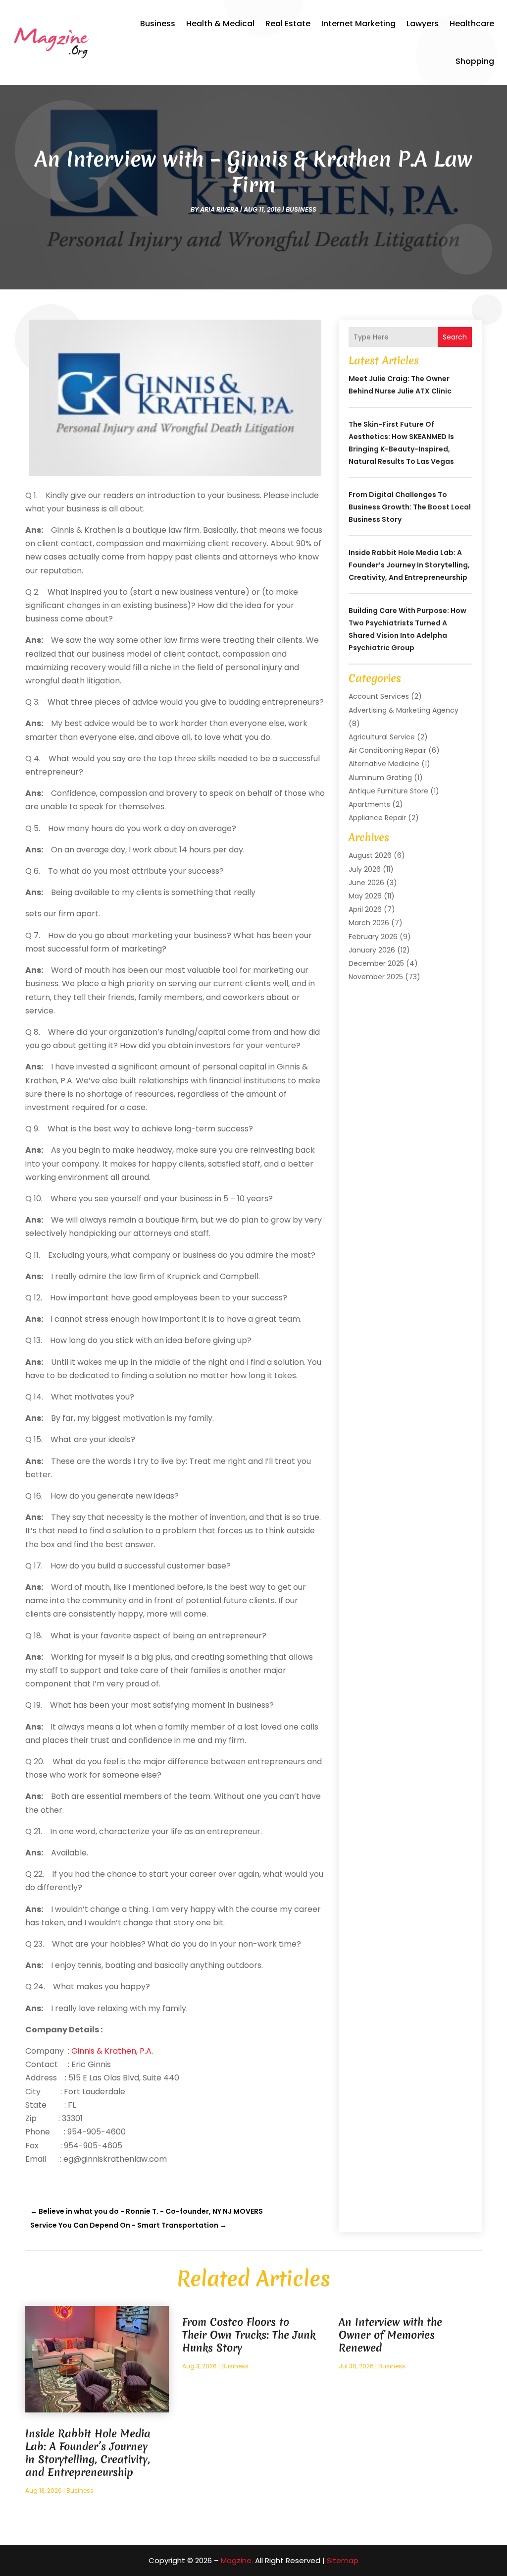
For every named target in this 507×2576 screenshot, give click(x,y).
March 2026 (369, 923)
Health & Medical (220, 24)
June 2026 (366, 883)
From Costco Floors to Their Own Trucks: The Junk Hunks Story (249, 2335)
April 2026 (365, 909)
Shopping (475, 61)
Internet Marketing (358, 24)
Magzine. (237, 2560)
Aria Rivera (219, 209)
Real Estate (288, 24)
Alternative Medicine (384, 764)
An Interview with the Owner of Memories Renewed (390, 2335)
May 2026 (365, 896)
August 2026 (370, 855)
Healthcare (472, 24)
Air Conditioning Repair (387, 750)
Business (158, 24)
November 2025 (376, 977)
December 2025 (376, 963)
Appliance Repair (377, 818)
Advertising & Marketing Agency (404, 710)
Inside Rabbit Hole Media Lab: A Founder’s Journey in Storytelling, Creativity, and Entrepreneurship (409, 565)
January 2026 (372, 950)
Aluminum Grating (380, 778)
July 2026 (365, 869)
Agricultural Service (382, 737)
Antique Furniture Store (388, 791)
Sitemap (343, 2560)
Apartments (369, 804)
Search (455, 337)
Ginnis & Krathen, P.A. (112, 2051)
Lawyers (423, 24)
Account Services (379, 696)
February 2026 (373, 937)
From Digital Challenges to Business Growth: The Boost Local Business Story (410, 507)
